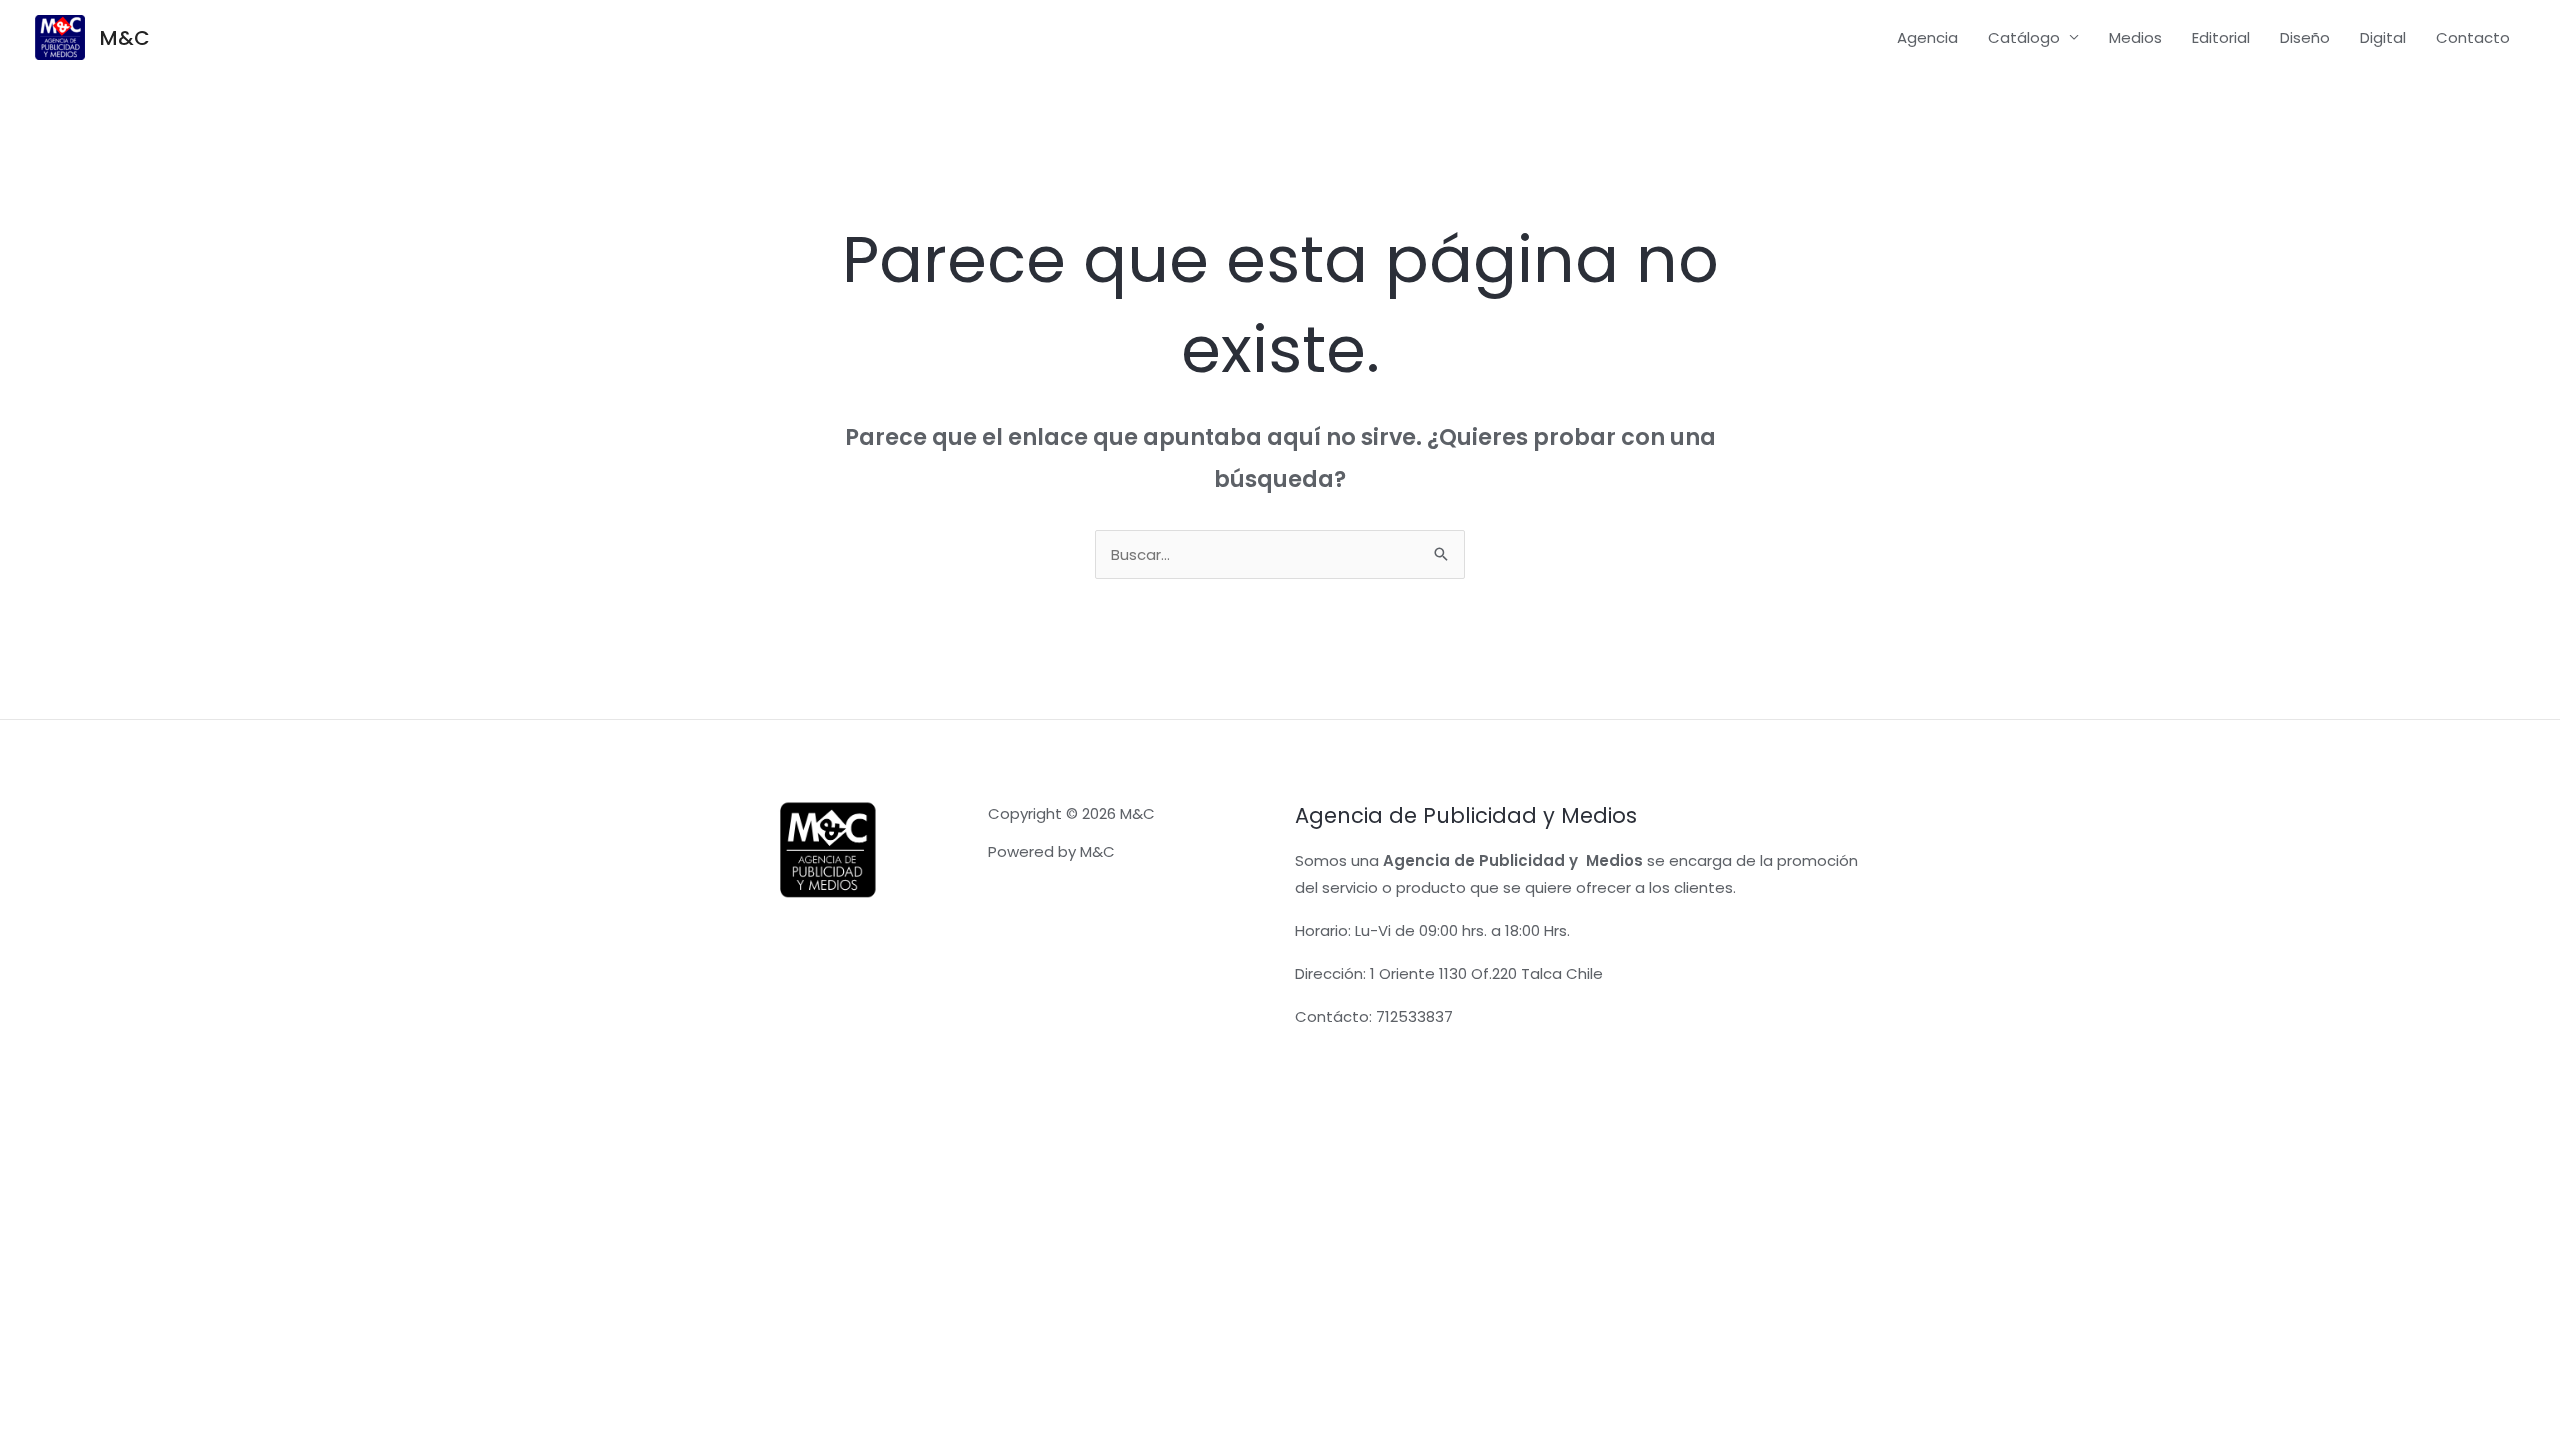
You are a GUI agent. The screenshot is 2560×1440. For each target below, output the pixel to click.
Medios (2135, 37)
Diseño (2305, 37)
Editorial (2221, 37)
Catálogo (2024, 37)
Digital (2383, 37)
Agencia (1927, 37)
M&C (125, 38)
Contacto (2473, 37)
